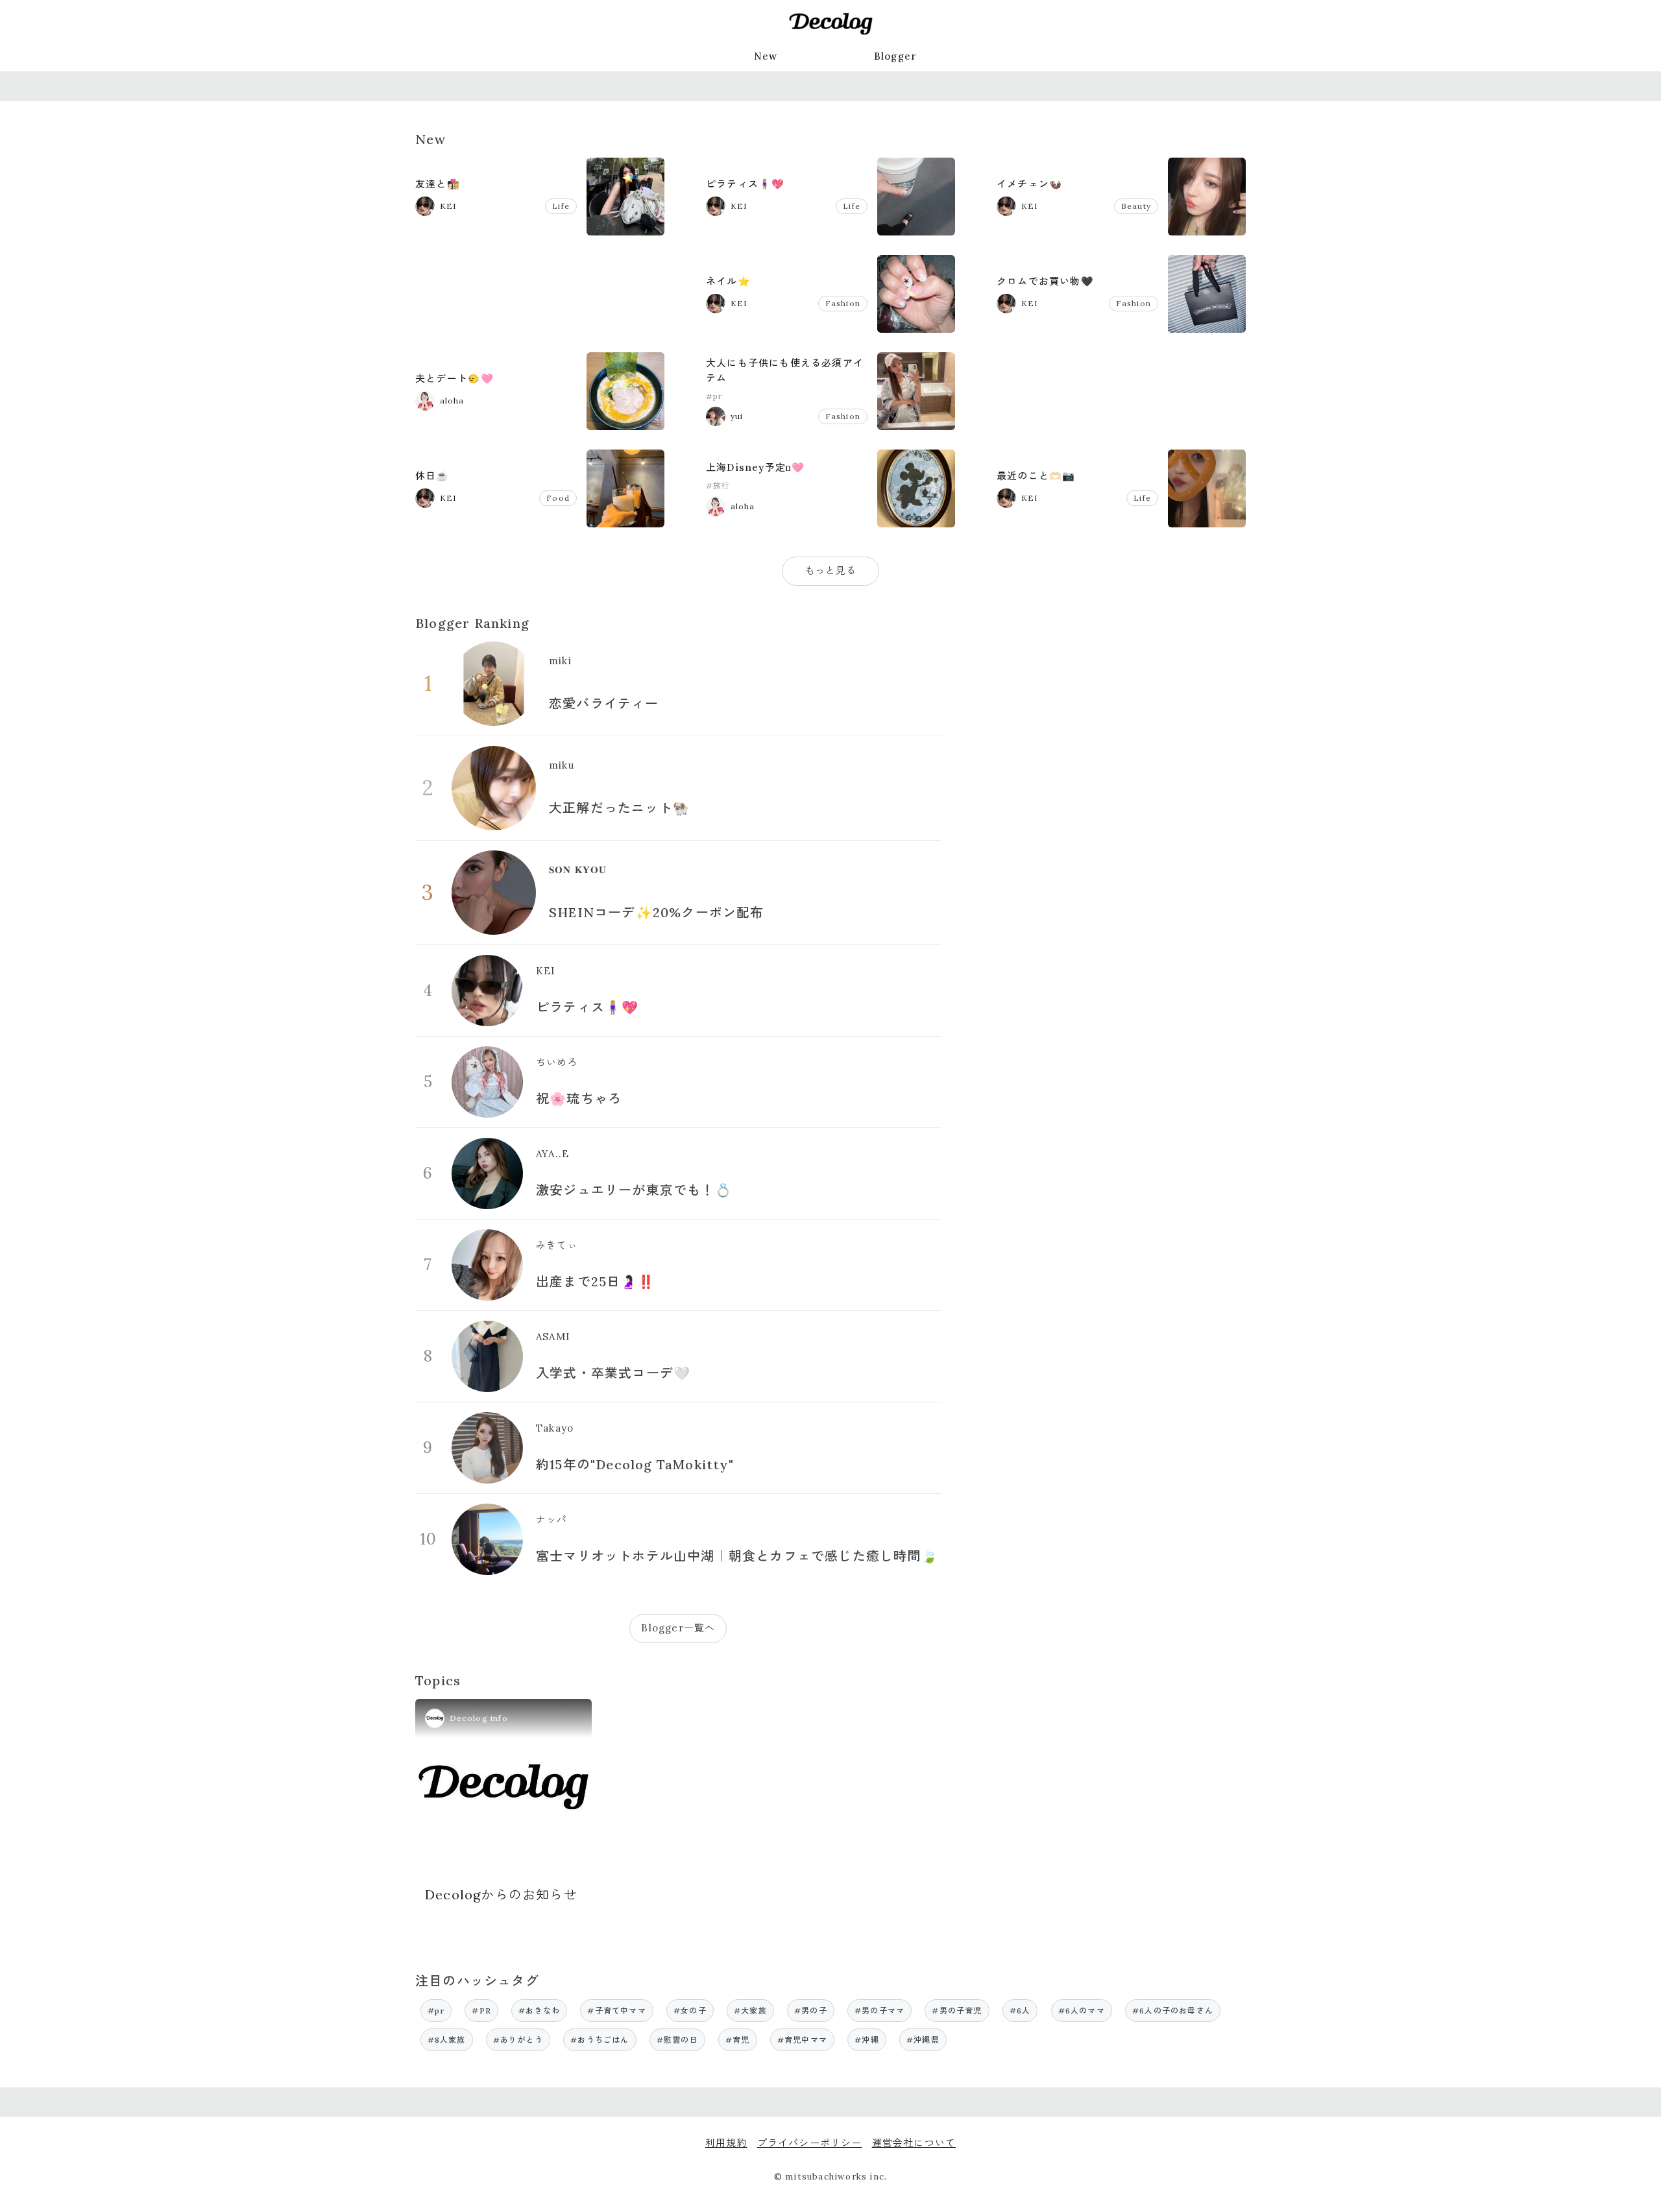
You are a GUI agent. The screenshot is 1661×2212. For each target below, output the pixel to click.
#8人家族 (447, 2040)
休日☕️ (432, 476)
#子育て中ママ (616, 2011)
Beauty (1136, 206)
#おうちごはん (600, 2040)
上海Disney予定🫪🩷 (755, 467)
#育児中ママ (802, 2040)
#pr (714, 396)
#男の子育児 (957, 2011)
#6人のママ (1082, 2011)
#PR (481, 2011)
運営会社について (914, 2143)
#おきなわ (539, 2011)
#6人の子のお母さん (1173, 2011)
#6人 (1020, 2011)
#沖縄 (867, 2040)
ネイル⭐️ (728, 281)
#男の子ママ (879, 2011)
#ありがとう (518, 2040)
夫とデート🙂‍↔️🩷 (455, 379)
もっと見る (831, 571)
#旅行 (718, 486)
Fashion (843, 303)
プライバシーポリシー (810, 2143)
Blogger (895, 56)
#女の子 (690, 2011)
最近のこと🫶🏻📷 (1036, 476)
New (766, 56)
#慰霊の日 (677, 2040)
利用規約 (726, 2143)
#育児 (738, 2040)
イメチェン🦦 (1029, 184)
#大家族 (750, 2011)
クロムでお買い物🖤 (1045, 281)
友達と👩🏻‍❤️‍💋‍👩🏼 (438, 184)
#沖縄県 (923, 2040)
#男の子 (811, 2011)
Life (561, 206)
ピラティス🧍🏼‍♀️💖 (745, 184)
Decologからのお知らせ (501, 1894)
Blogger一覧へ (678, 1628)
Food (558, 498)
